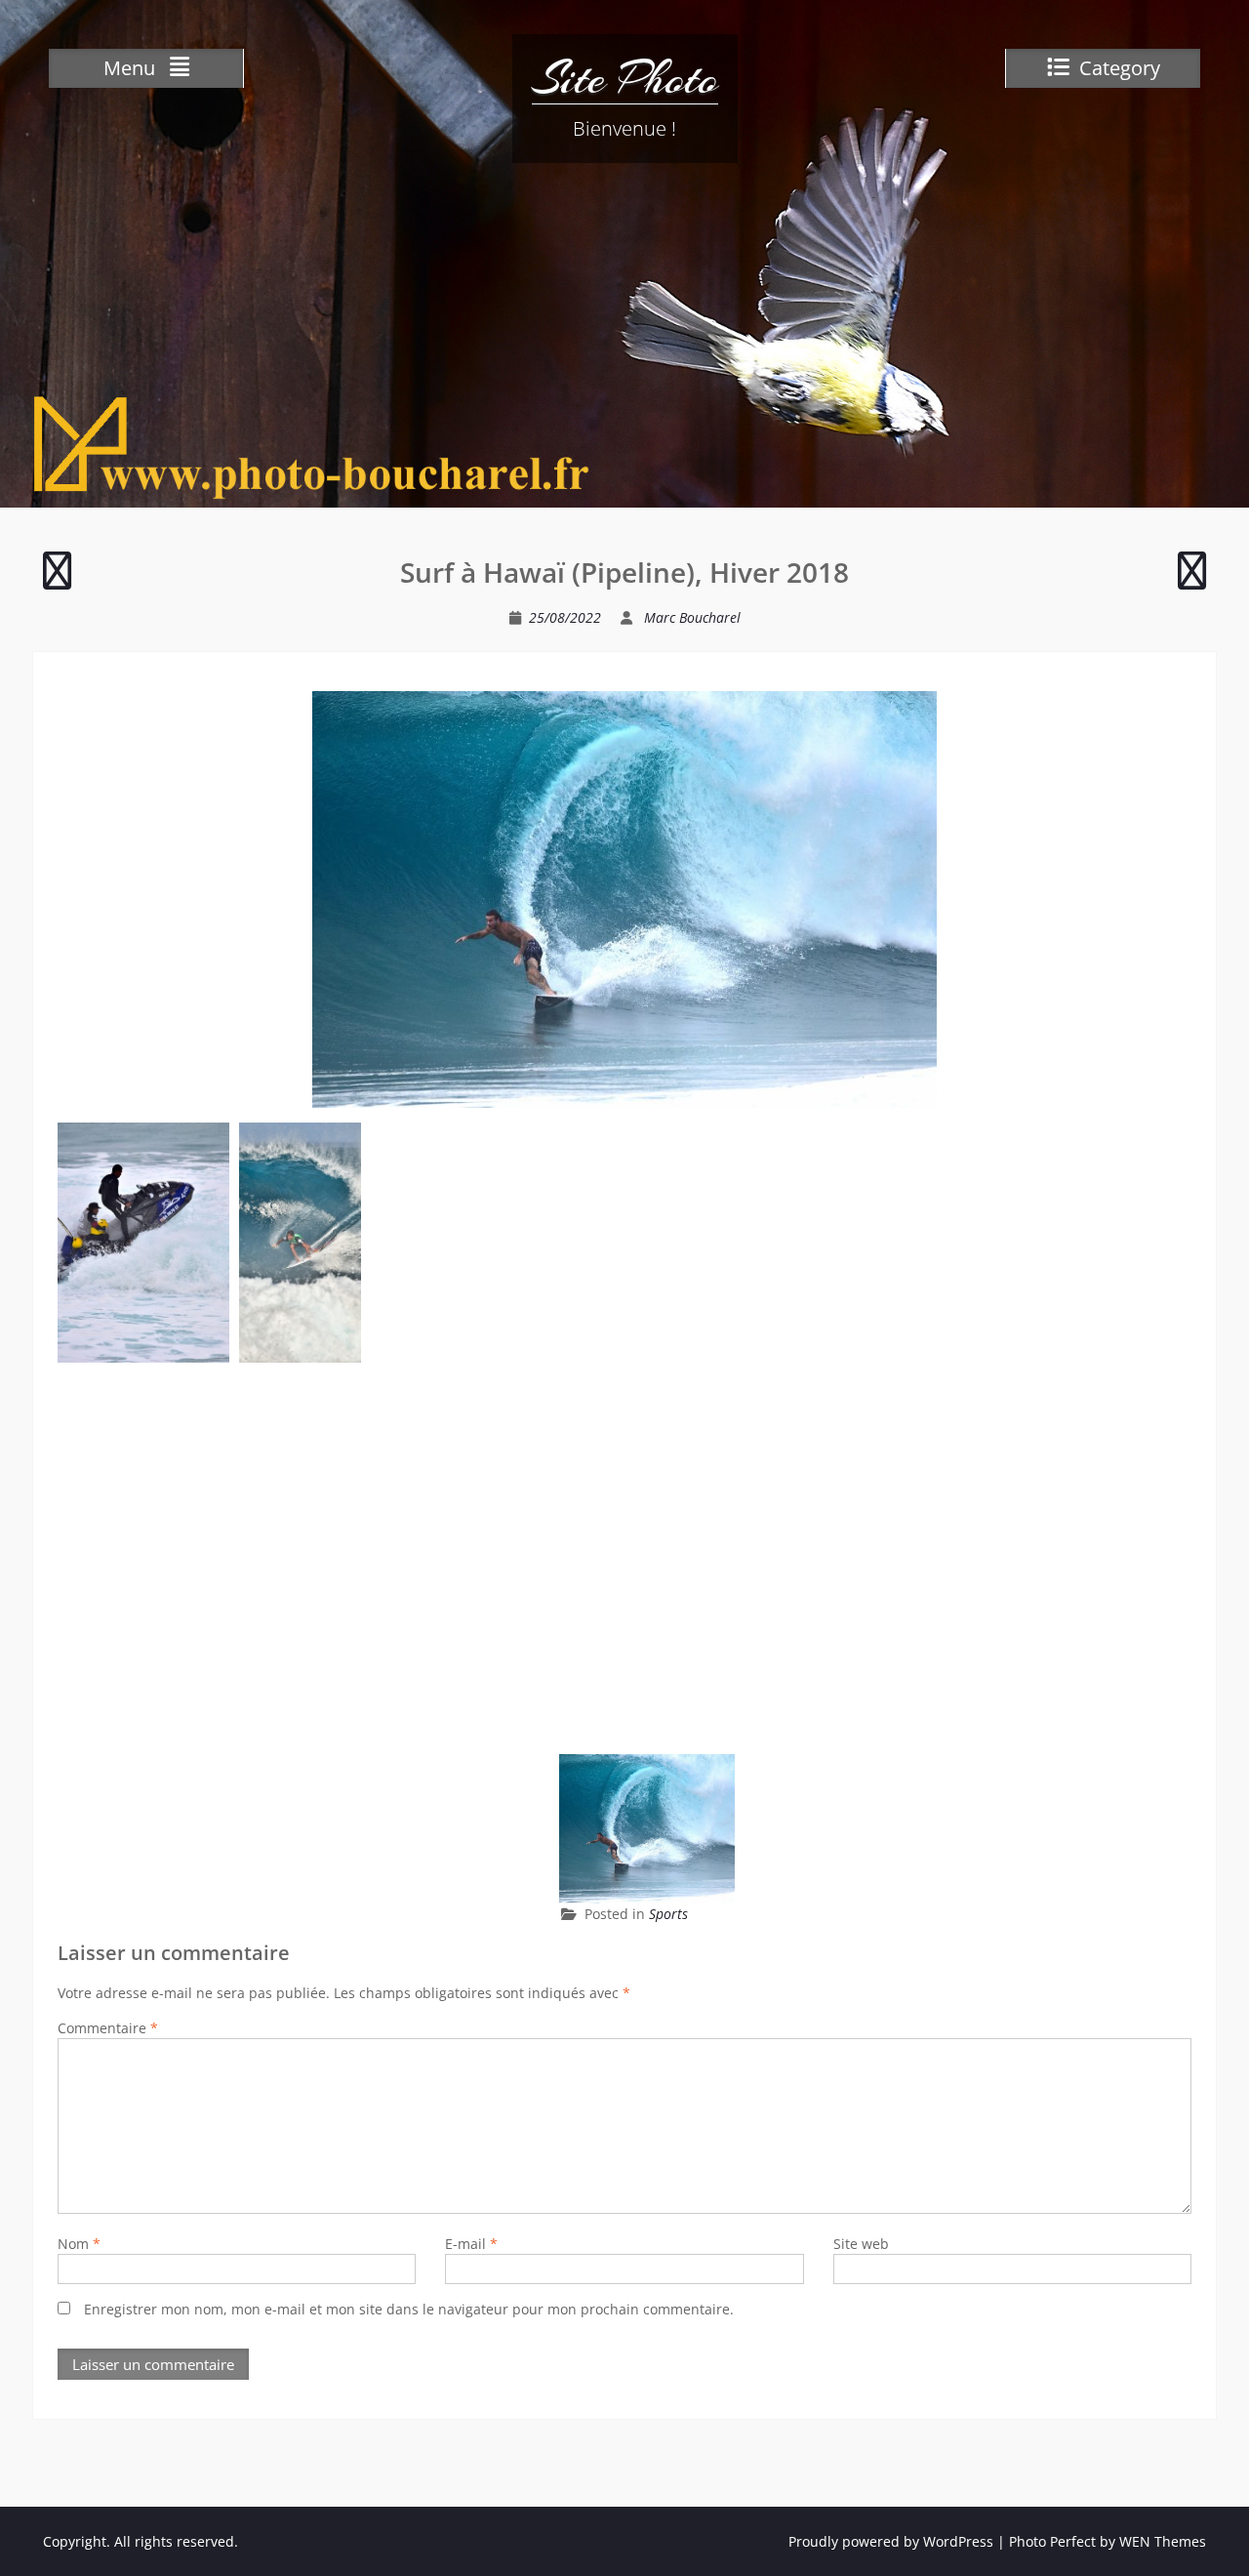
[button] (143, 1243)
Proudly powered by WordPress (891, 2541)
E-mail (471, 2244)
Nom (79, 2244)
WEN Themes (1163, 2541)
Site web (861, 2244)
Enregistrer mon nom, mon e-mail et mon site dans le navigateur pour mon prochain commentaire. (409, 2309)
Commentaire (108, 2028)
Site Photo (625, 78)
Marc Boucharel (692, 617)
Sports (668, 1914)
